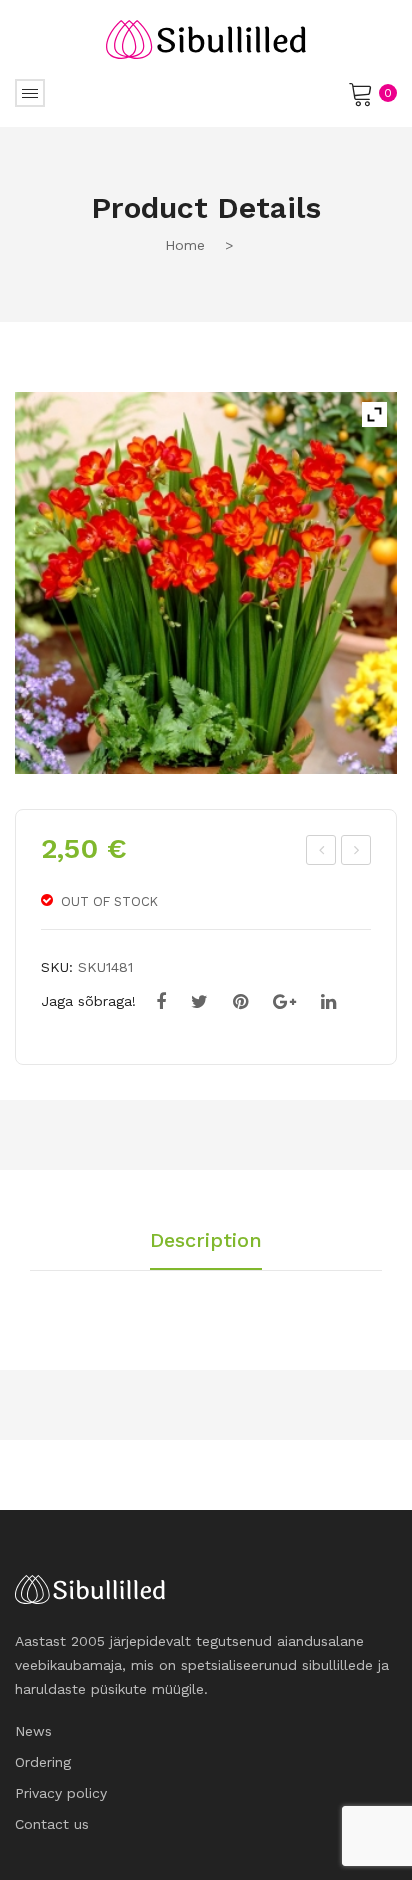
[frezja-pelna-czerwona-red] (206, 583)
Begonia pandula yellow (356, 853)
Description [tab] (206, 1241)
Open (30, 93)
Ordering (43, 1762)
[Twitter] (199, 1002)
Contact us (52, 1824)
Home (185, 245)
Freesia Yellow (322, 853)
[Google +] (284, 1002)
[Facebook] (161, 1002)
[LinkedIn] (328, 1002)
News (33, 1731)
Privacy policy (61, 1793)
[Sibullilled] (206, 38)
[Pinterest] (240, 1002)
